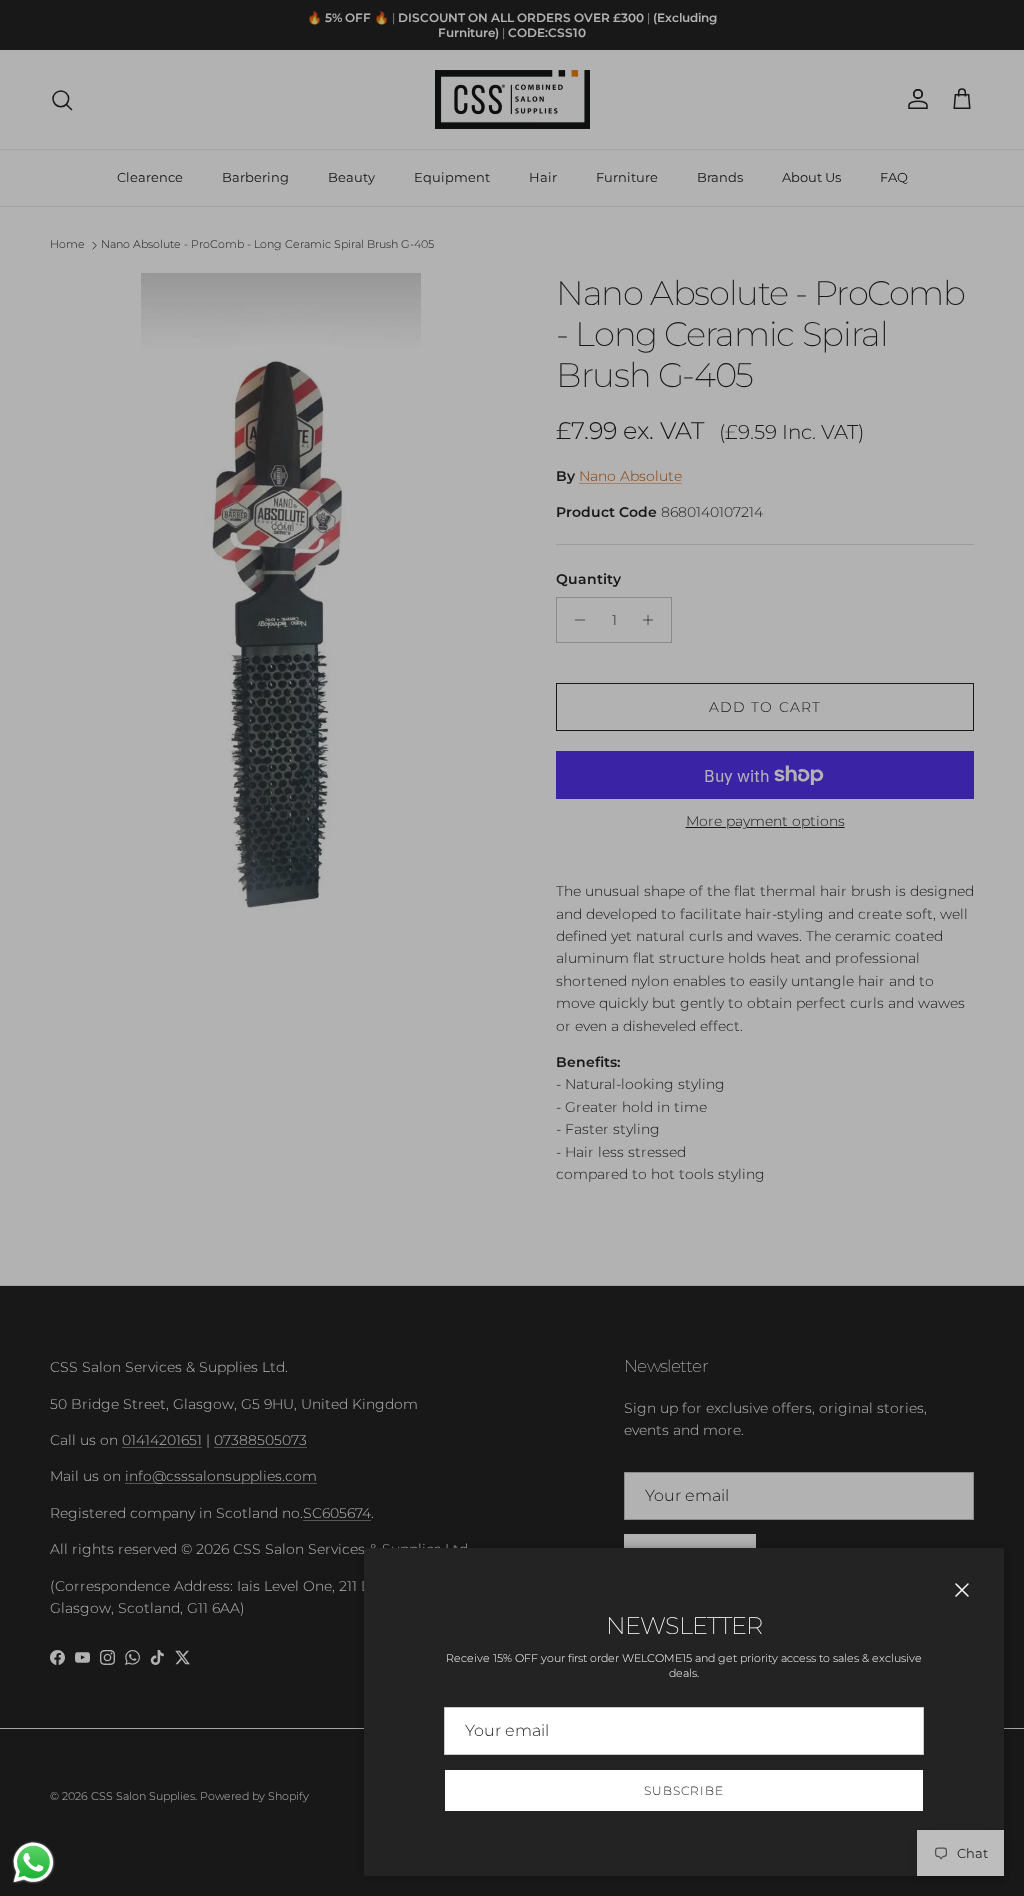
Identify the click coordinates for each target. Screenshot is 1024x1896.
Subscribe (684, 1790)
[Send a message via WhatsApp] (33, 1862)
